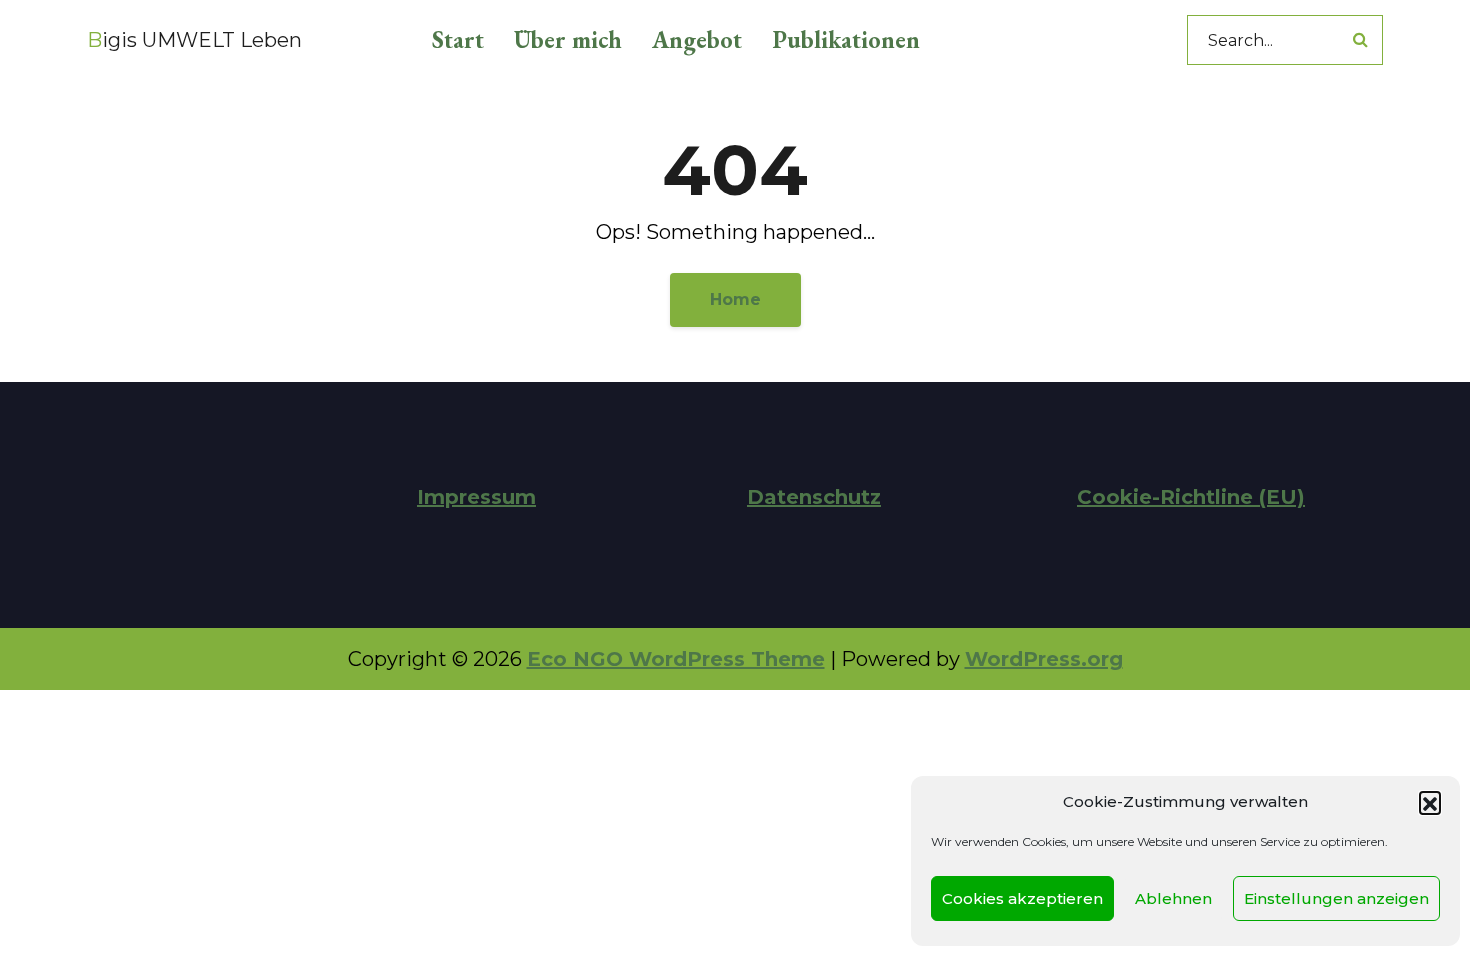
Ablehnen (1173, 898)
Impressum (476, 497)
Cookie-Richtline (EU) (1191, 497)
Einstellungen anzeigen (1336, 898)
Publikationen (846, 39)
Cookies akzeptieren (1022, 898)
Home (735, 299)
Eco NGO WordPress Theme (676, 659)
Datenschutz (814, 497)
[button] (1430, 802)
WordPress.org (1044, 659)
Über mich (568, 39)
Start (458, 39)
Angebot (697, 39)
